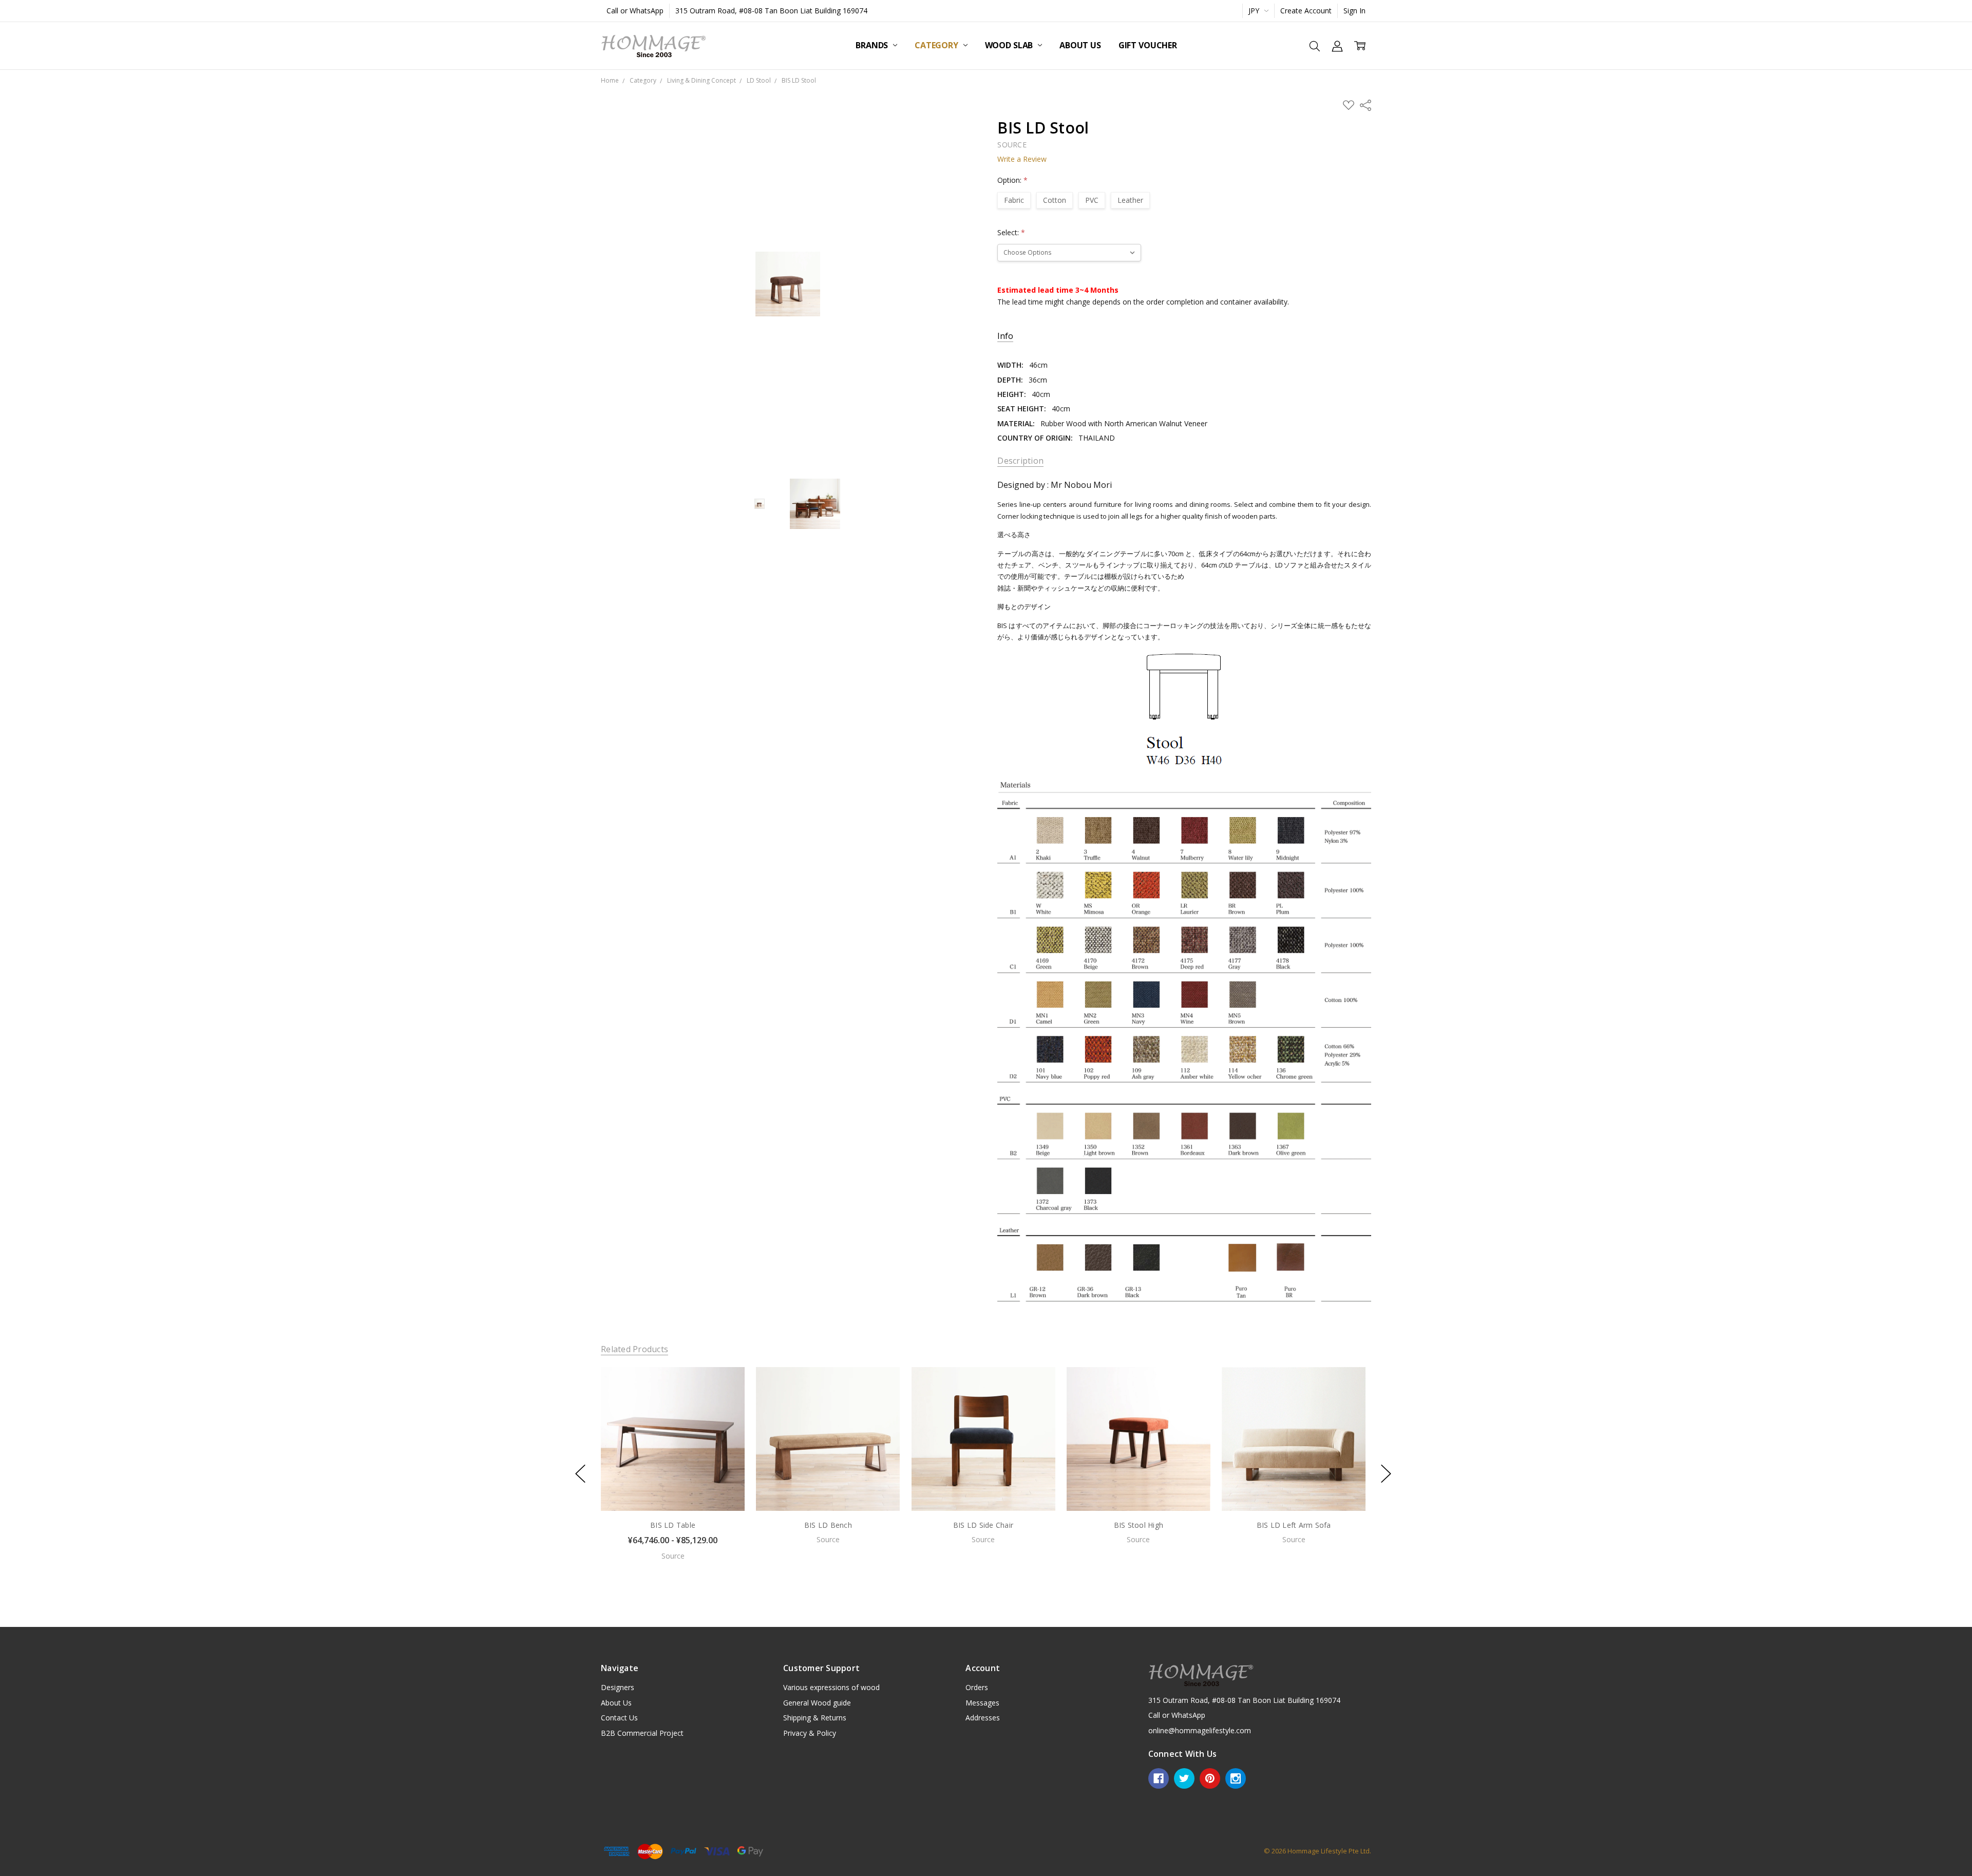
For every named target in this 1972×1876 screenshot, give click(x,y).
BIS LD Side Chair (983, 1525)
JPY (1255, 11)
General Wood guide (817, 1703)
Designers (618, 1687)
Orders (977, 1687)
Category (937, 45)
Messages (982, 1703)
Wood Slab (1010, 45)
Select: (1011, 232)
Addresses (983, 1718)
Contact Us (619, 1718)
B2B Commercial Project (642, 1733)
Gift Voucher (1148, 45)
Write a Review (1022, 159)
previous (580, 1474)
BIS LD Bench (828, 1525)
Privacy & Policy (810, 1733)
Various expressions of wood (831, 1687)
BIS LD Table (673, 1525)
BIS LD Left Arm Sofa (1293, 1525)
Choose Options (673, 1489)
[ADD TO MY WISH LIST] (726, 1401)
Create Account (1306, 11)
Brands (873, 45)
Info (1005, 336)
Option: (1012, 180)
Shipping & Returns (815, 1718)
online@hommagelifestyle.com (1200, 1730)
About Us (1080, 45)
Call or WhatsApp (635, 11)
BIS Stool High (1138, 1525)
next (1386, 1474)
